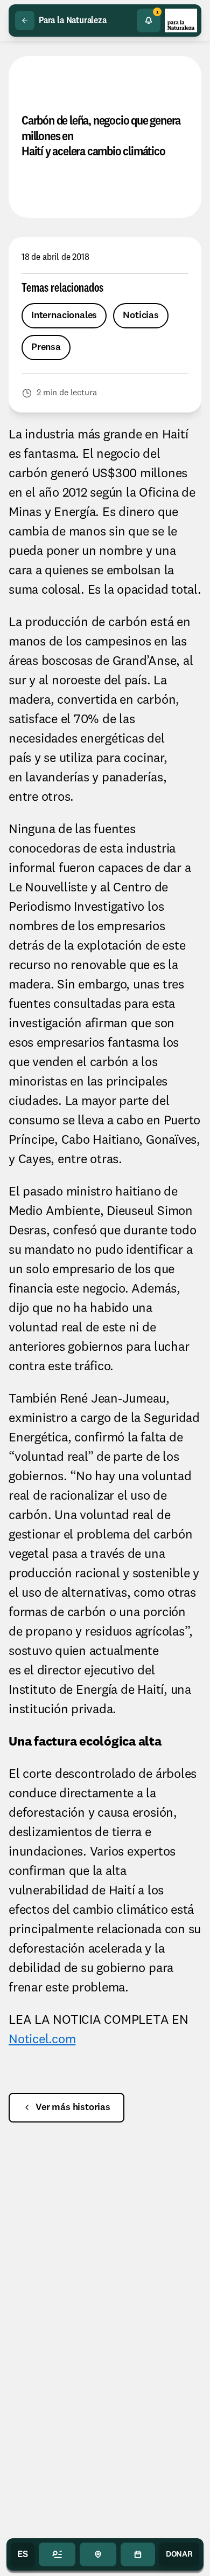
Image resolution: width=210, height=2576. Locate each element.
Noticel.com (42, 2040)
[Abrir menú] (57, 2554)
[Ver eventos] (138, 2554)
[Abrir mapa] (98, 2554)
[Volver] (25, 20)
